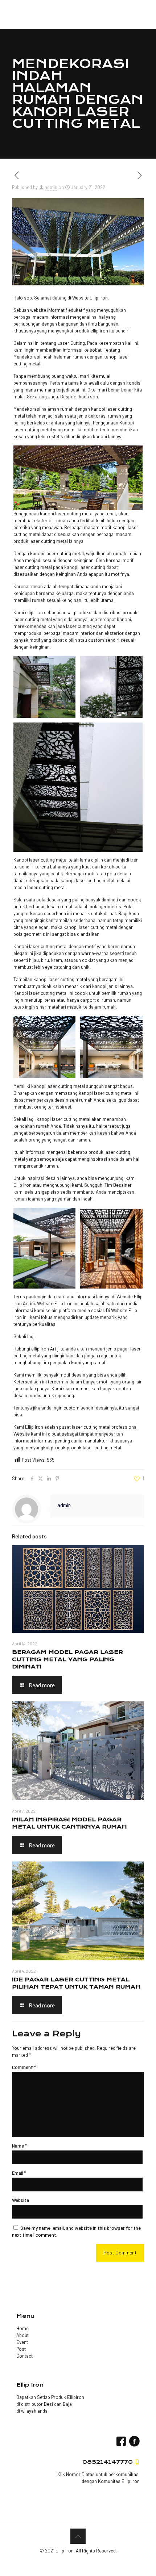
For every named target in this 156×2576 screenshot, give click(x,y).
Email (19, 2173)
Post (21, 2349)
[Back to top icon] (78, 2536)
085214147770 (108, 2462)
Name (19, 2146)
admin (51, 187)
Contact (24, 2356)
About (22, 2335)
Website (20, 2200)
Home (22, 2328)
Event (22, 2342)
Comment (24, 2067)
